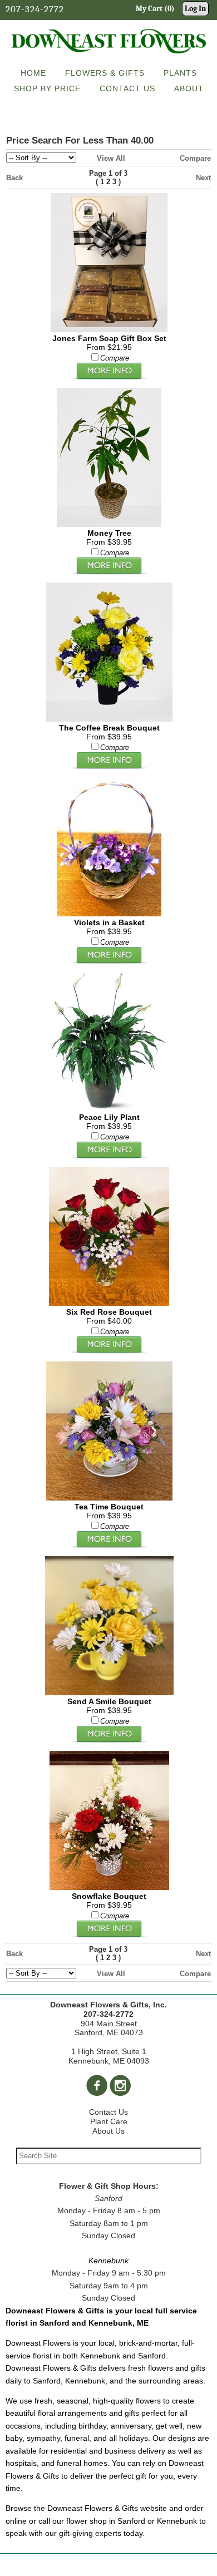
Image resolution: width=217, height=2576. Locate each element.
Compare (195, 158)
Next (203, 178)
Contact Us (108, 2112)
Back (14, 178)
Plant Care (109, 2121)
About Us (108, 2131)
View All (111, 158)
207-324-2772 (35, 9)
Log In (195, 9)
